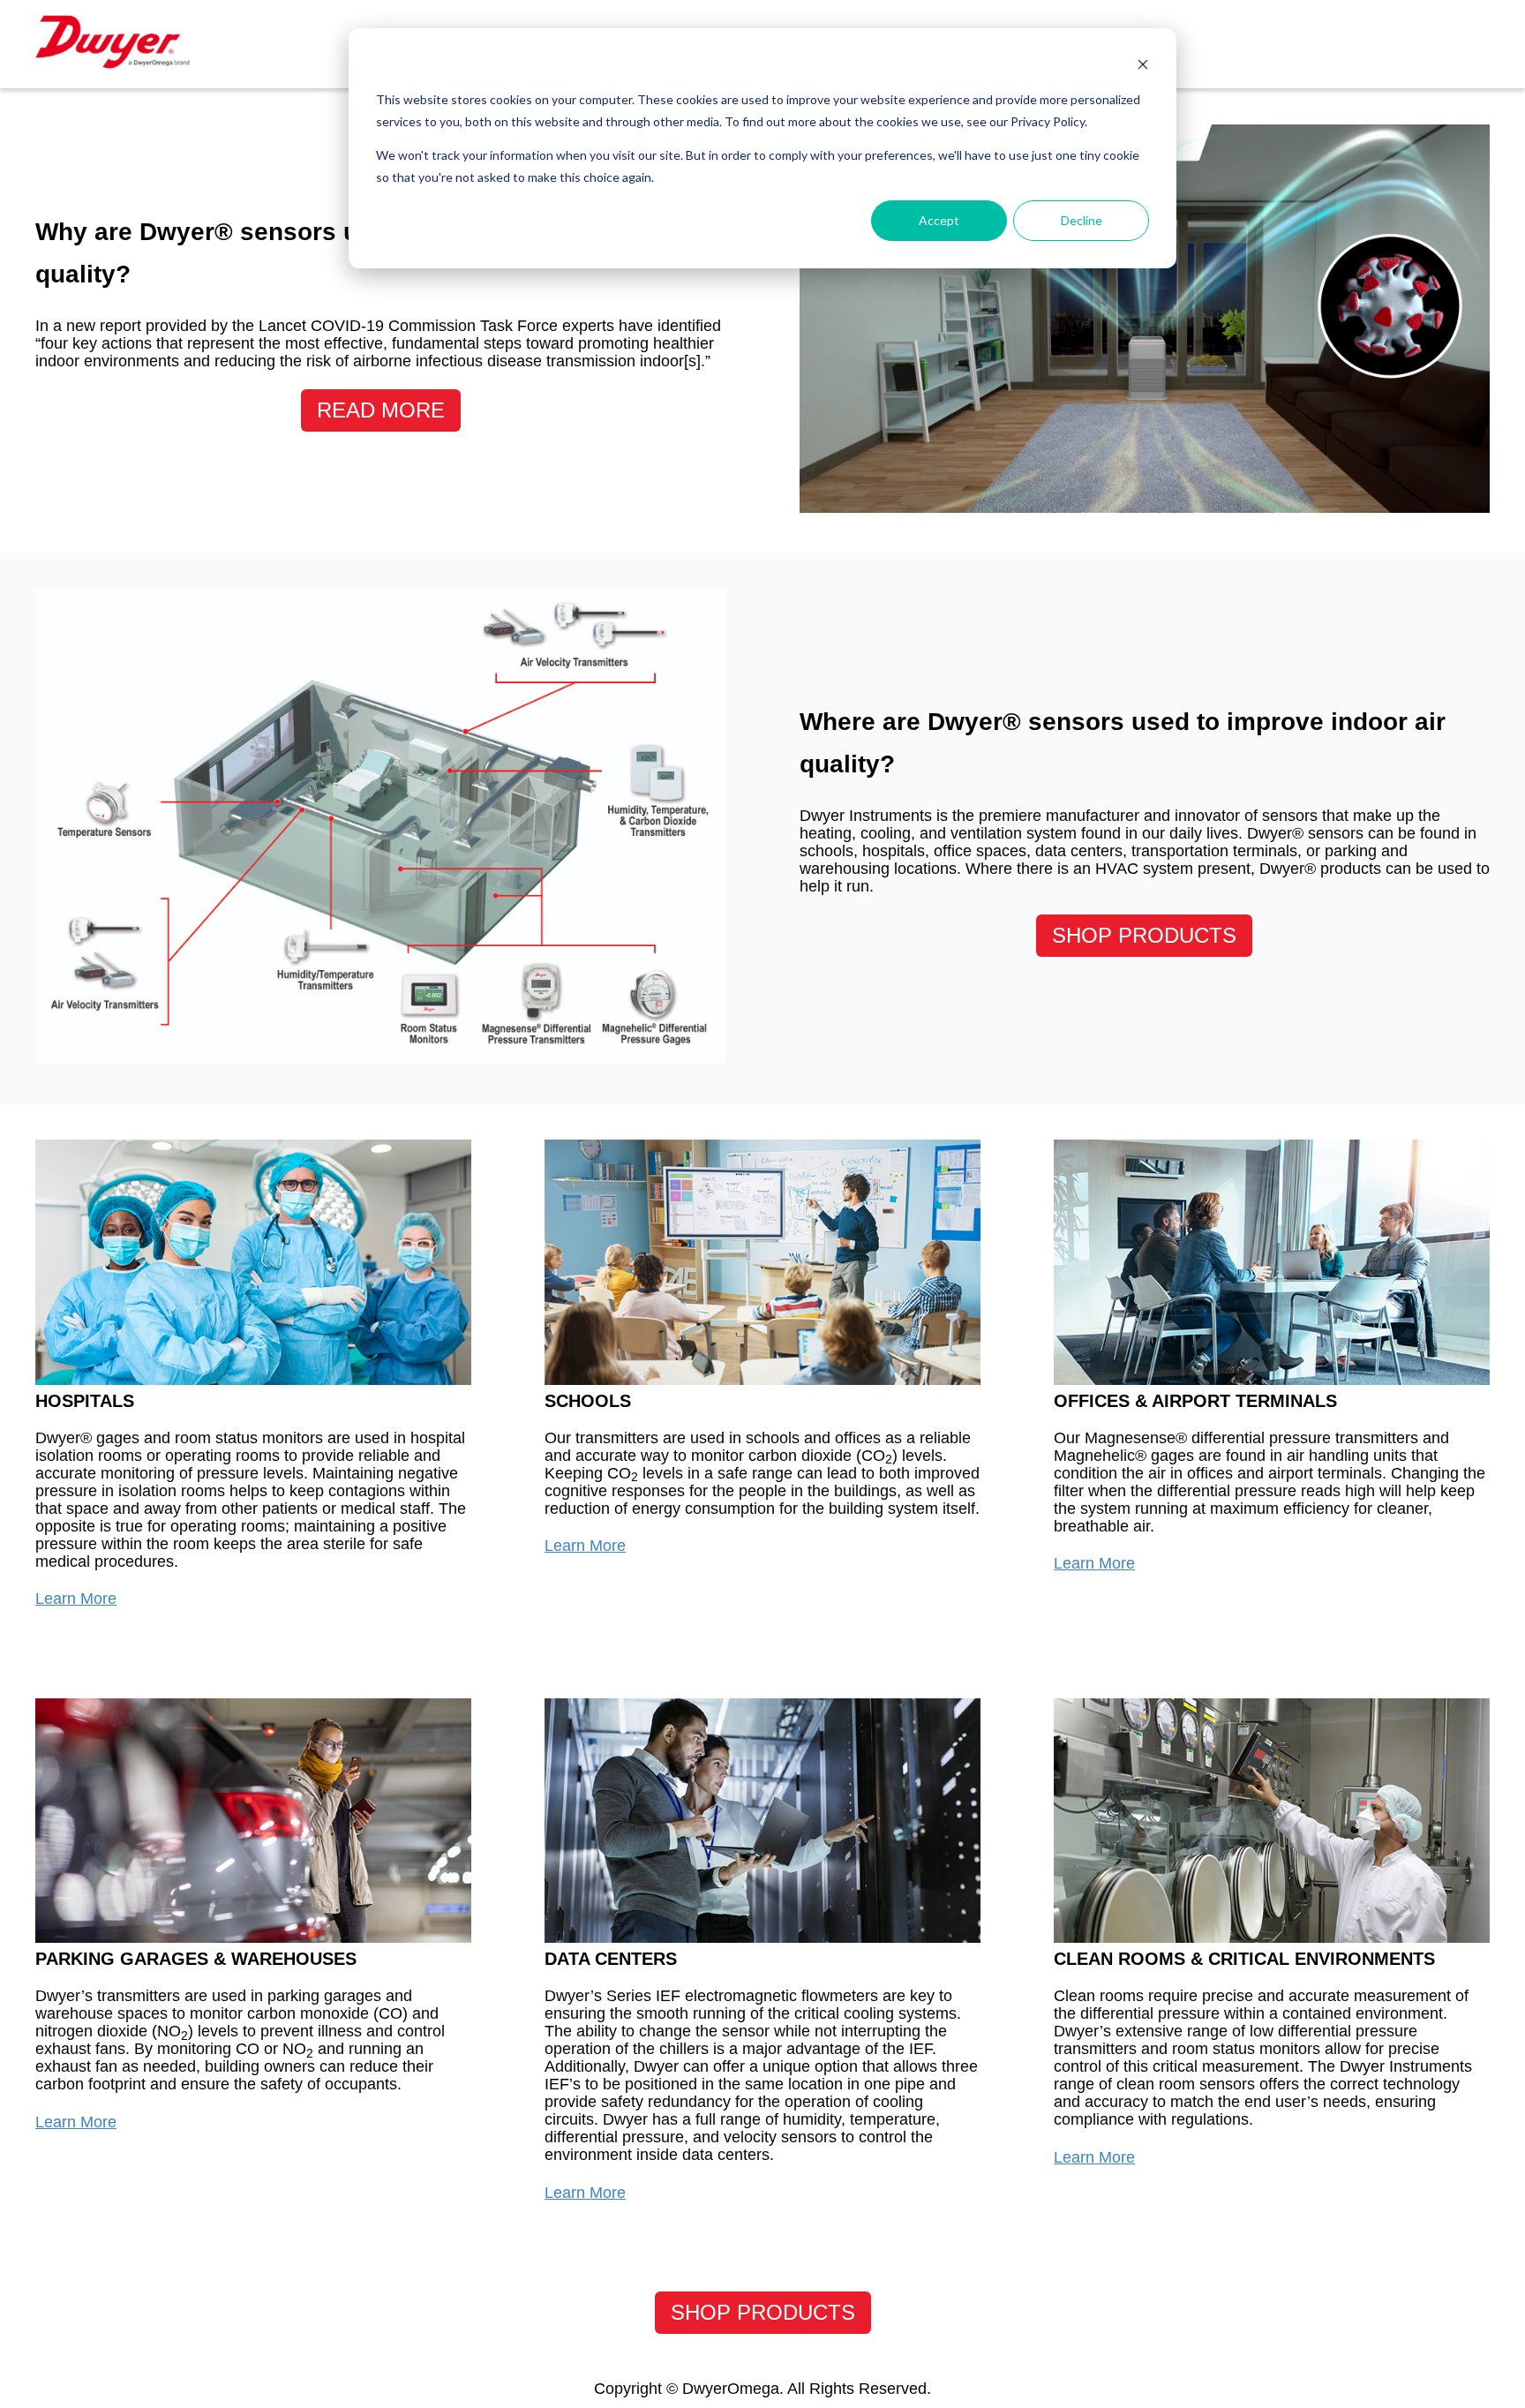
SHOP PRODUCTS (1144, 935)
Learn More (76, 1599)
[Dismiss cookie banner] (1143, 67)
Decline (1082, 220)
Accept (939, 220)
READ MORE (381, 410)
